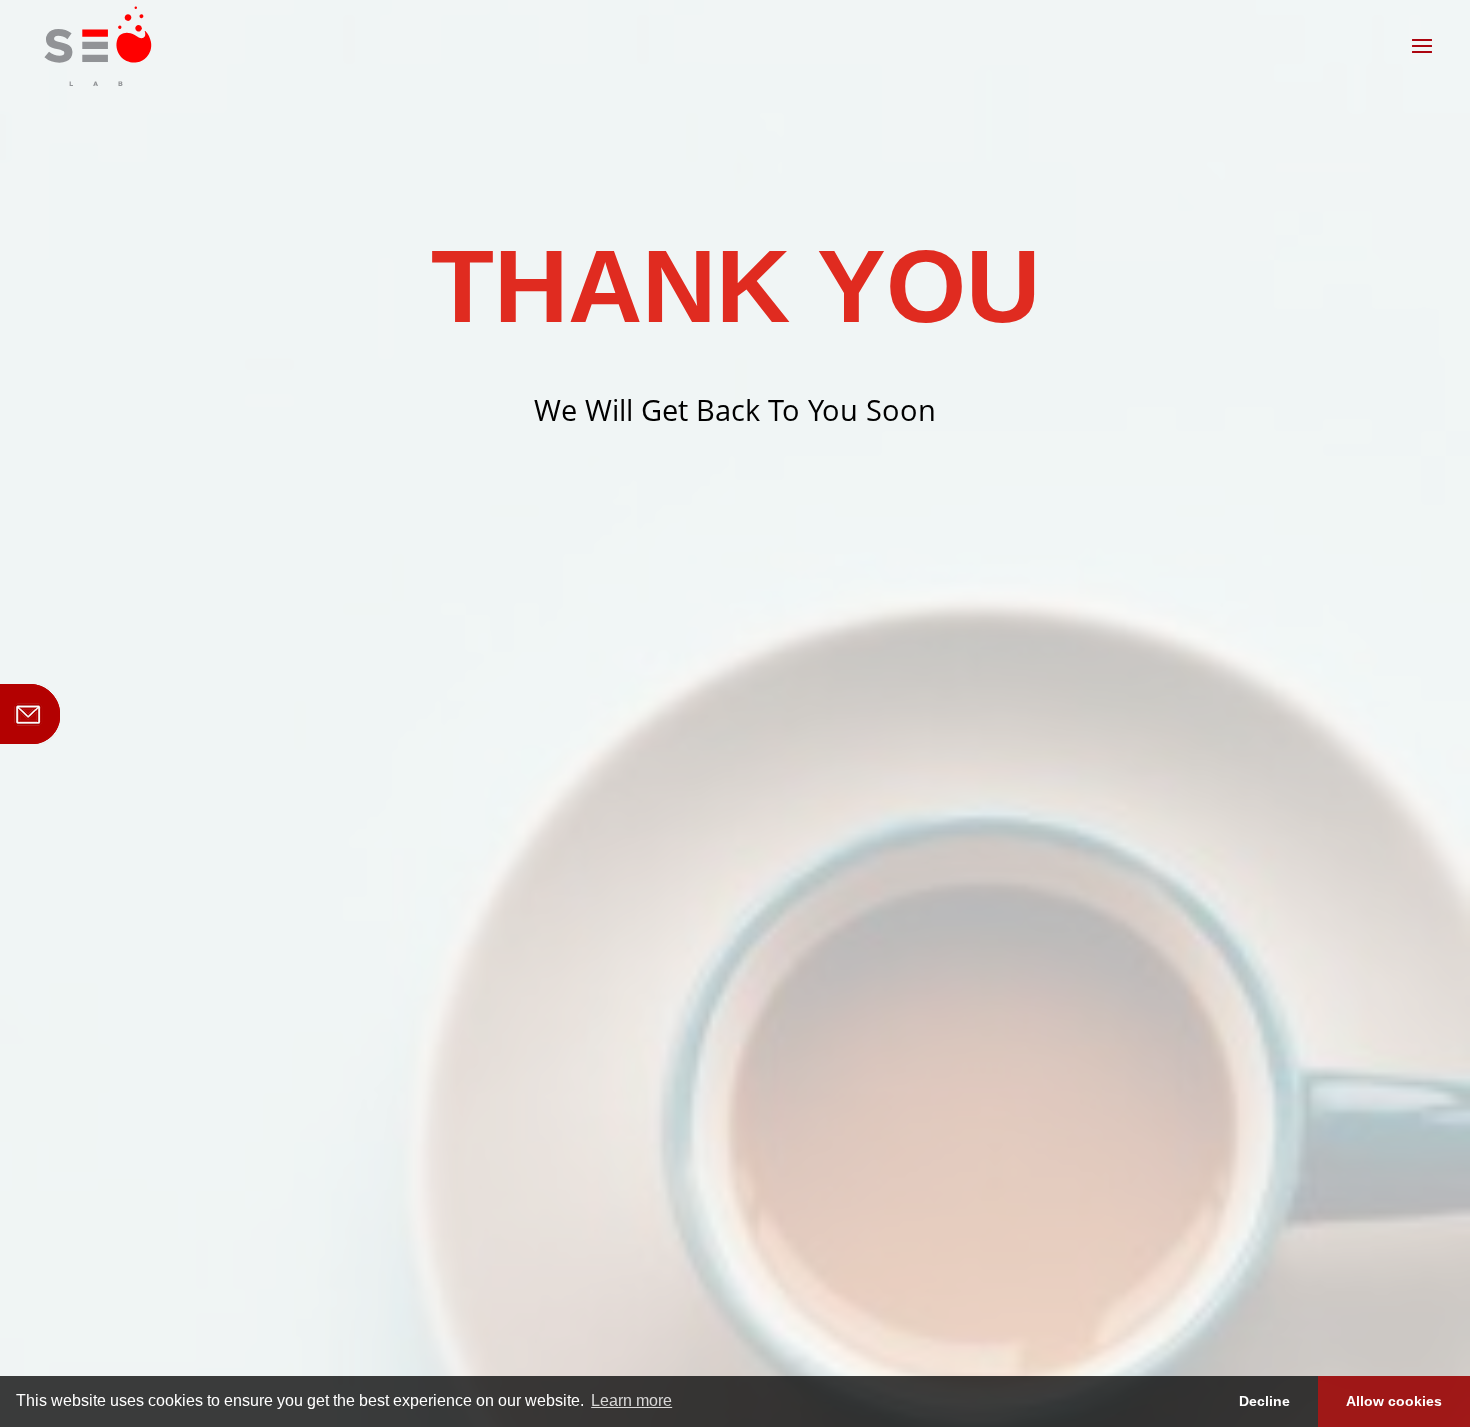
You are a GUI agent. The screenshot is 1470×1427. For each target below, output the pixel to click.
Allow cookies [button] (1394, 1401)
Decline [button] (1264, 1401)
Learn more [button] (631, 1400)
